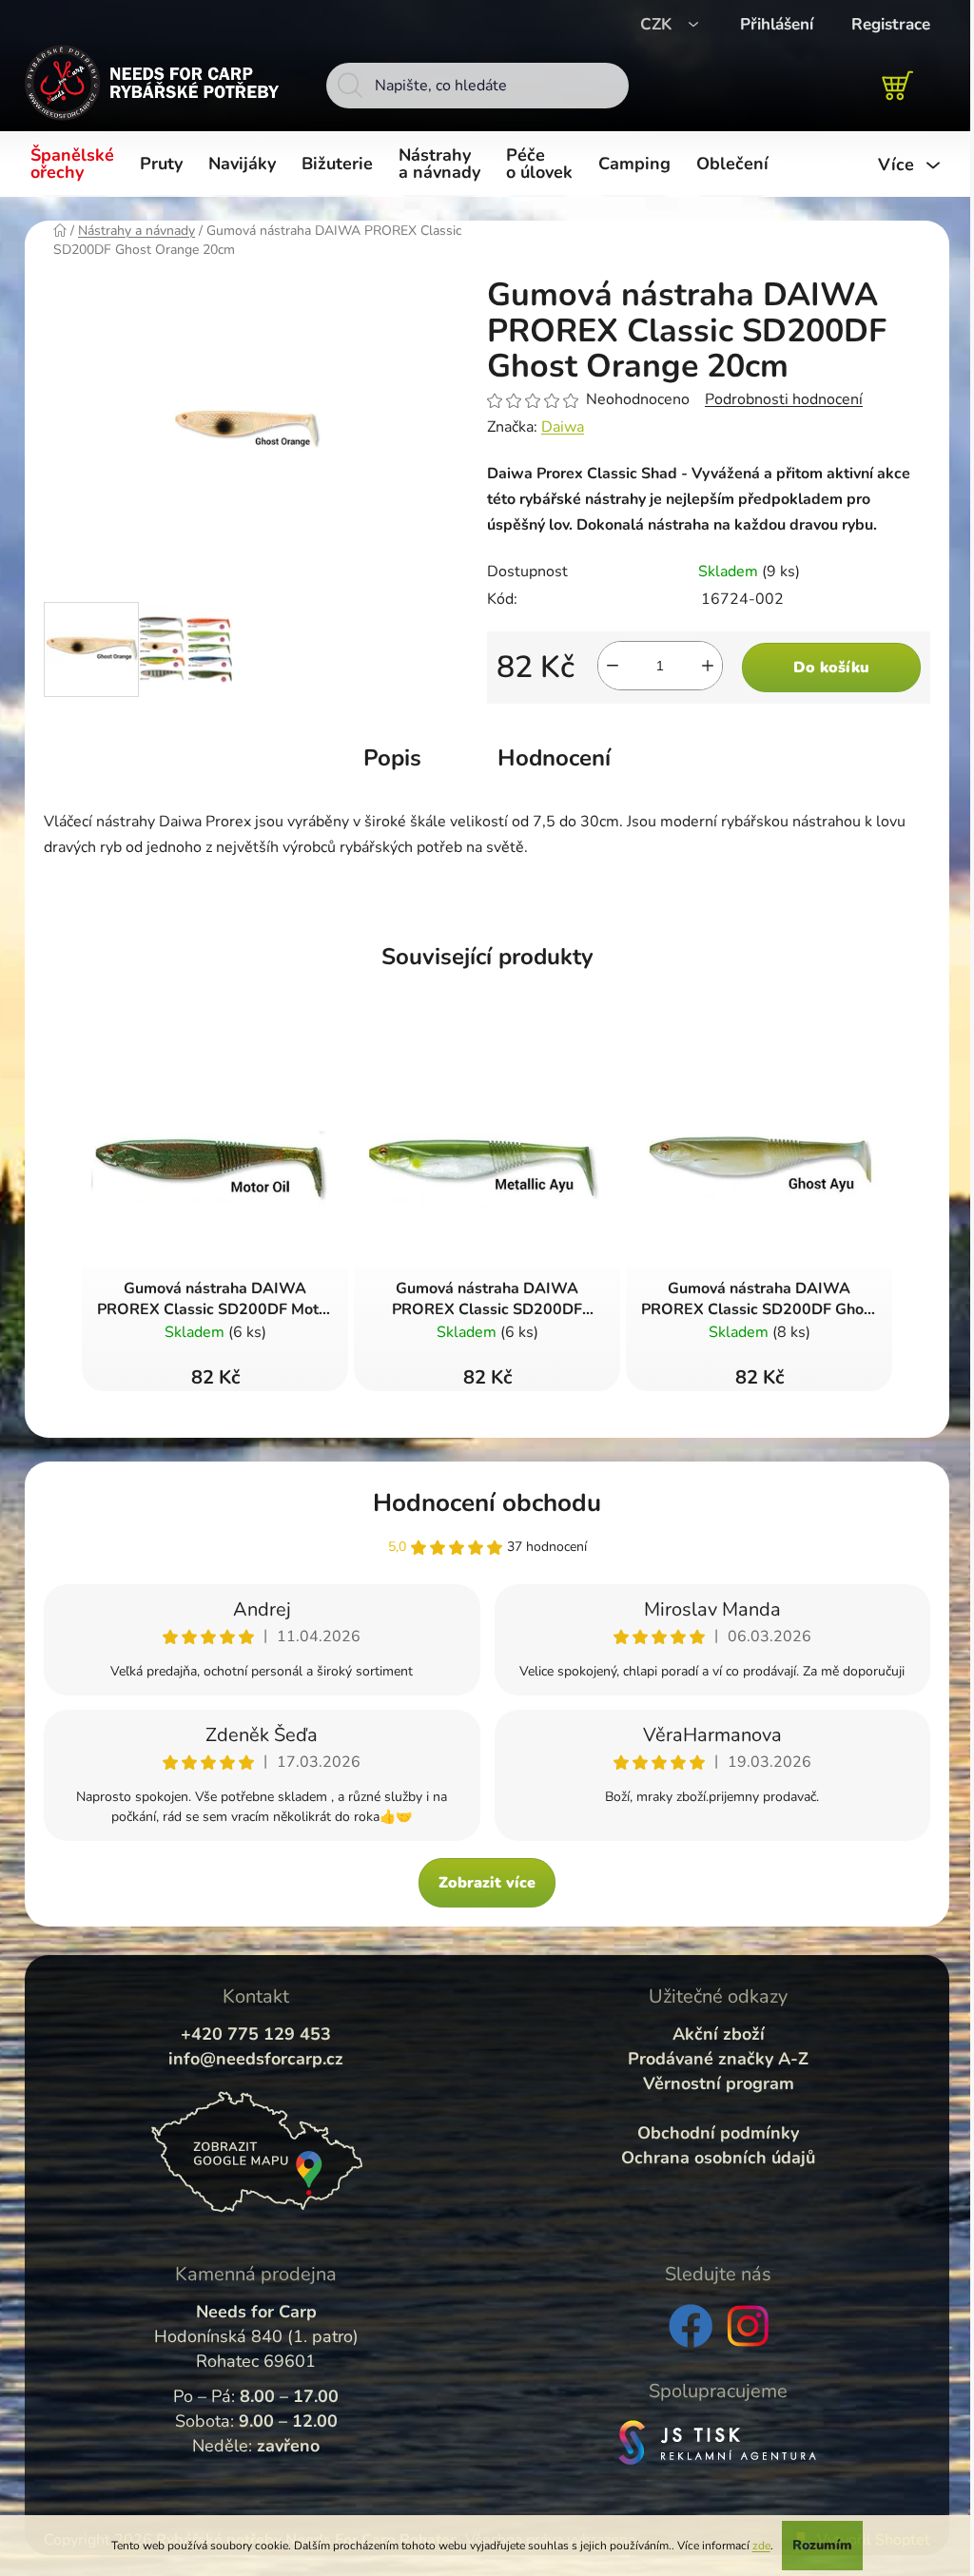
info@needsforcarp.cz (256, 2059)
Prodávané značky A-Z (718, 2059)
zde (761, 2546)
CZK (658, 24)
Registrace (891, 24)
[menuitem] (76, 165)
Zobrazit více (487, 1883)
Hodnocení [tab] (554, 758)
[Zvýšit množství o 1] (708, 666)
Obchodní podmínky (718, 2133)
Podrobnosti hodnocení (784, 399)
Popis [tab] (392, 758)
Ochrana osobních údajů (718, 2158)
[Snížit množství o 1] (613, 666)
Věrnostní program (719, 2083)
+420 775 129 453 (256, 2034)
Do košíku (831, 668)
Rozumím (822, 2545)
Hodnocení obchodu (487, 1503)
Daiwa (563, 427)
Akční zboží (719, 2034)
